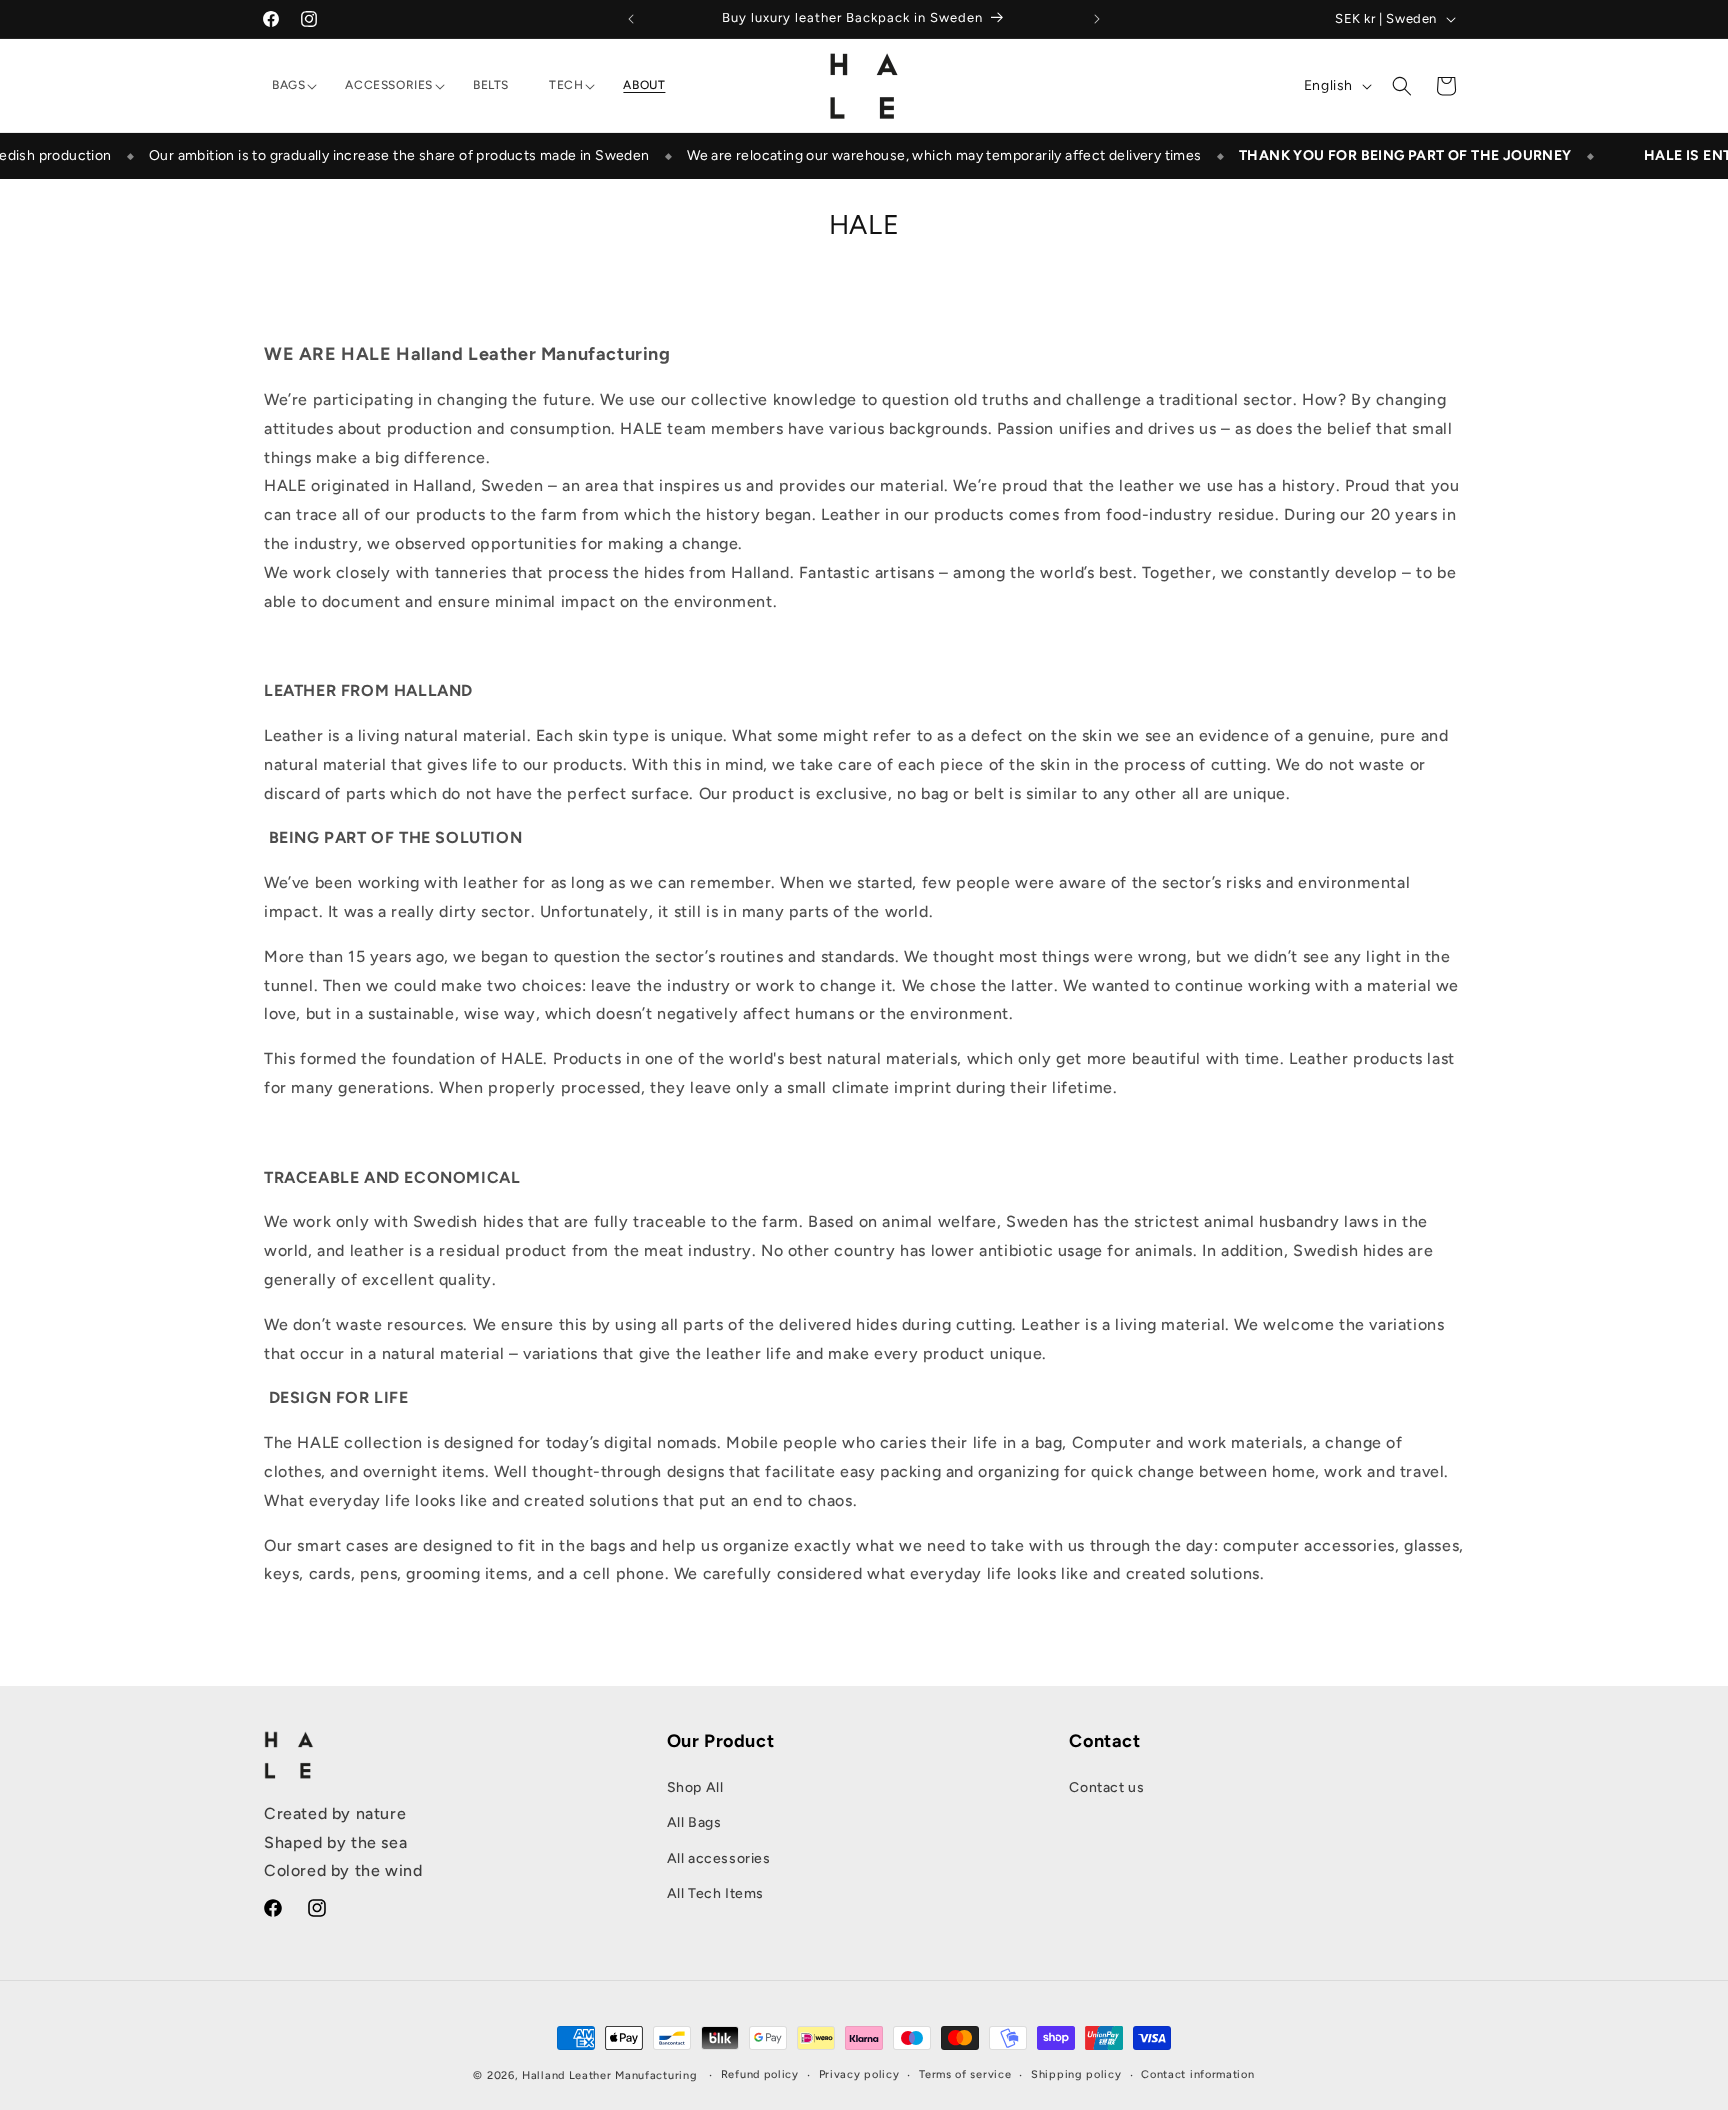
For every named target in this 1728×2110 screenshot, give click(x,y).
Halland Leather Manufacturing (609, 2075)
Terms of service (965, 2074)
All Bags (694, 1823)
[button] (288, 86)
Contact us (1106, 1787)
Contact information (1197, 2074)
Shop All (695, 1787)
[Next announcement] (1097, 19)
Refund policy (760, 2074)
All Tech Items (715, 1893)
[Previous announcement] (631, 19)
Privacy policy (859, 2074)
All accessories (719, 1858)
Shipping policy (1076, 2074)
